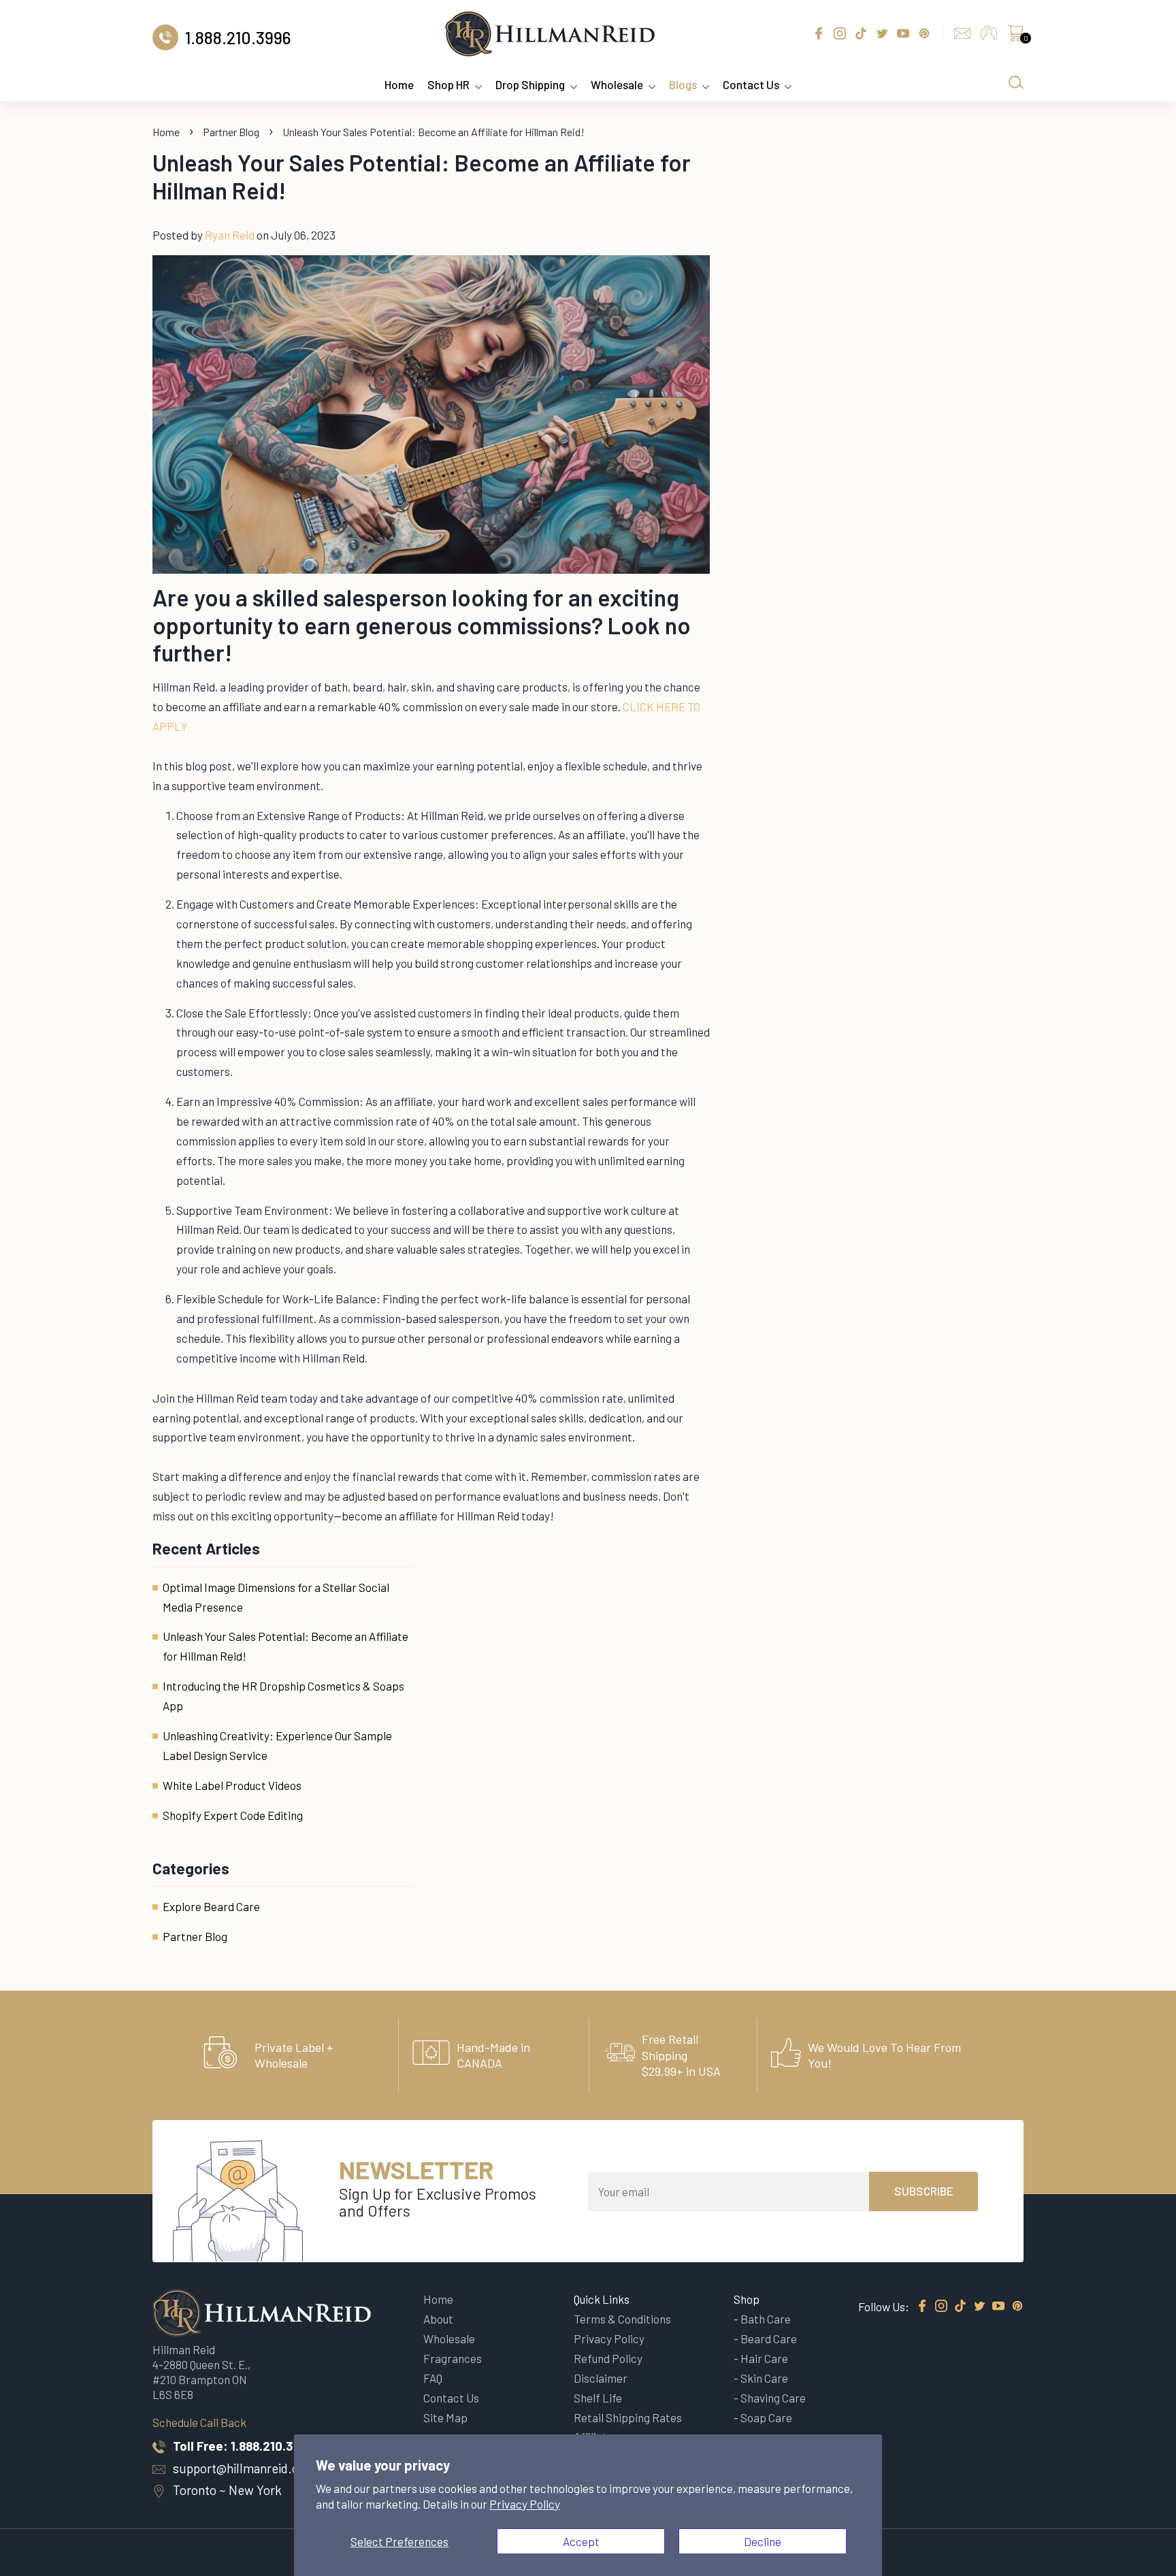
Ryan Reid (230, 235)
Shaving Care (773, 2398)
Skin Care (764, 2378)
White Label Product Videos (232, 1785)
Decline (763, 2541)
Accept (581, 2541)
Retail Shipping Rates (628, 2417)
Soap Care (766, 2417)
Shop (747, 2299)
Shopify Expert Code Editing (233, 1815)
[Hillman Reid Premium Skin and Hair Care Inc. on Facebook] (922, 2306)
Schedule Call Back (199, 2422)
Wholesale (617, 84)
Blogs (683, 84)
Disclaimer (601, 2378)
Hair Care (764, 2358)
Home (399, 84)
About (438, 2319)
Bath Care (766, 2319)
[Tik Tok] (960, 2306)
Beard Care (769, 2338)
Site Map (445, 2417)
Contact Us (751, 84)
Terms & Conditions (622, 2319)
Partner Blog (231, 132)
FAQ (433, 2378)
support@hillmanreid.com (244, 2468)
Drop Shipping (530, 84)
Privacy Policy (525, 2504)
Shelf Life (598, 2398)
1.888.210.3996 (273, 2446)
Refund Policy (608, 2358)
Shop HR (448, 84)
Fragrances (453, 2358)
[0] (1015, 37)
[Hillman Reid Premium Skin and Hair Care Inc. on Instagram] (941, 2306)
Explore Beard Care (211, 1906)
